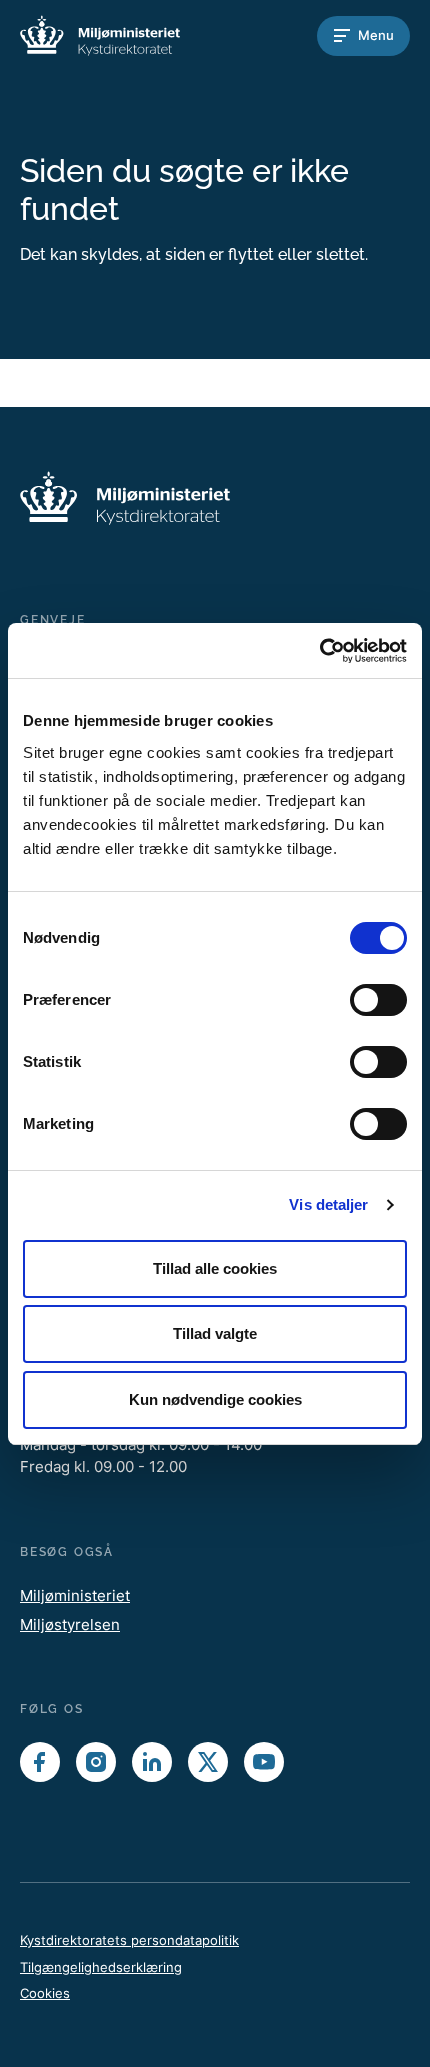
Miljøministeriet (75, 1595)
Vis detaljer (328, 1204)
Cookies (45, 1993)
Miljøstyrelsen (70, 1624)
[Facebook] (40, 1762)
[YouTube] (264, 1762)
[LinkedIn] (152, 1762)
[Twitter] (208, 1762)
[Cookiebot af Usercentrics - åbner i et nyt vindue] (319, 651)
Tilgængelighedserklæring (101, 1967)
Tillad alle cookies (215, 1268)
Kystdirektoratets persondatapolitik (129, 1940)
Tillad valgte (215, 1333)
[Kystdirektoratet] (100, 35)
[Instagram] (96, 1762)
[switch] (378, 1000)
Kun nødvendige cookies (215, 1399)
